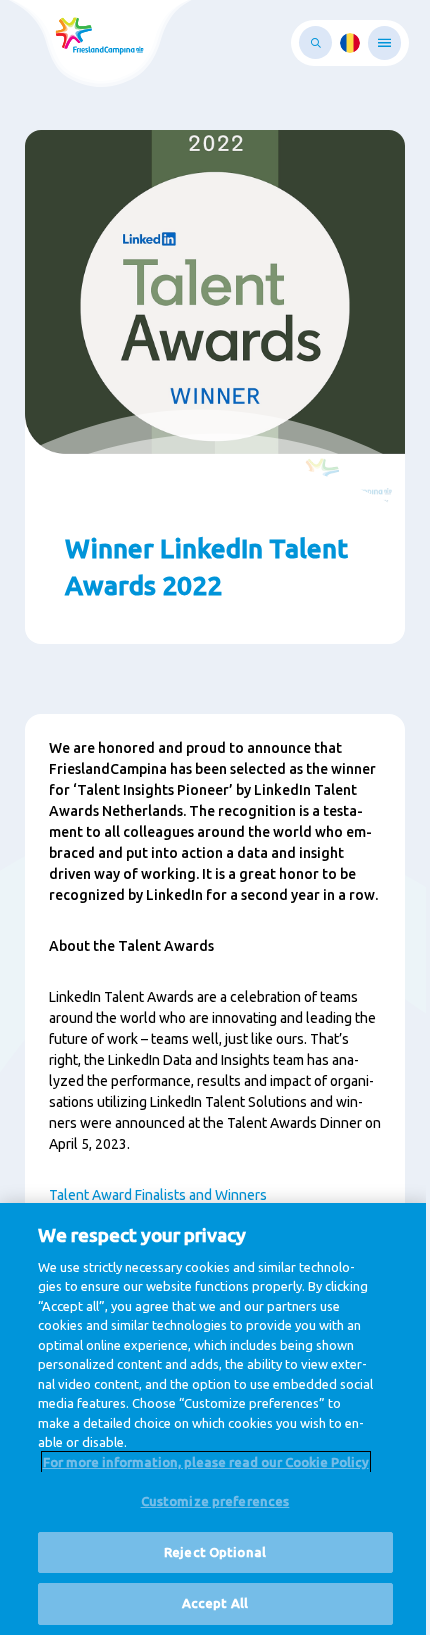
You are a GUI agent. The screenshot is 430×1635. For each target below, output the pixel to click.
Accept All (215, 1603)
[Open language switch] (350, 43)
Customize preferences (215, 1501)
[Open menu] (384, 43)
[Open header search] (315, 42)
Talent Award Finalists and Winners (158, 1195)
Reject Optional (215, 1552)
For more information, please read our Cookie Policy (206, 1462)
